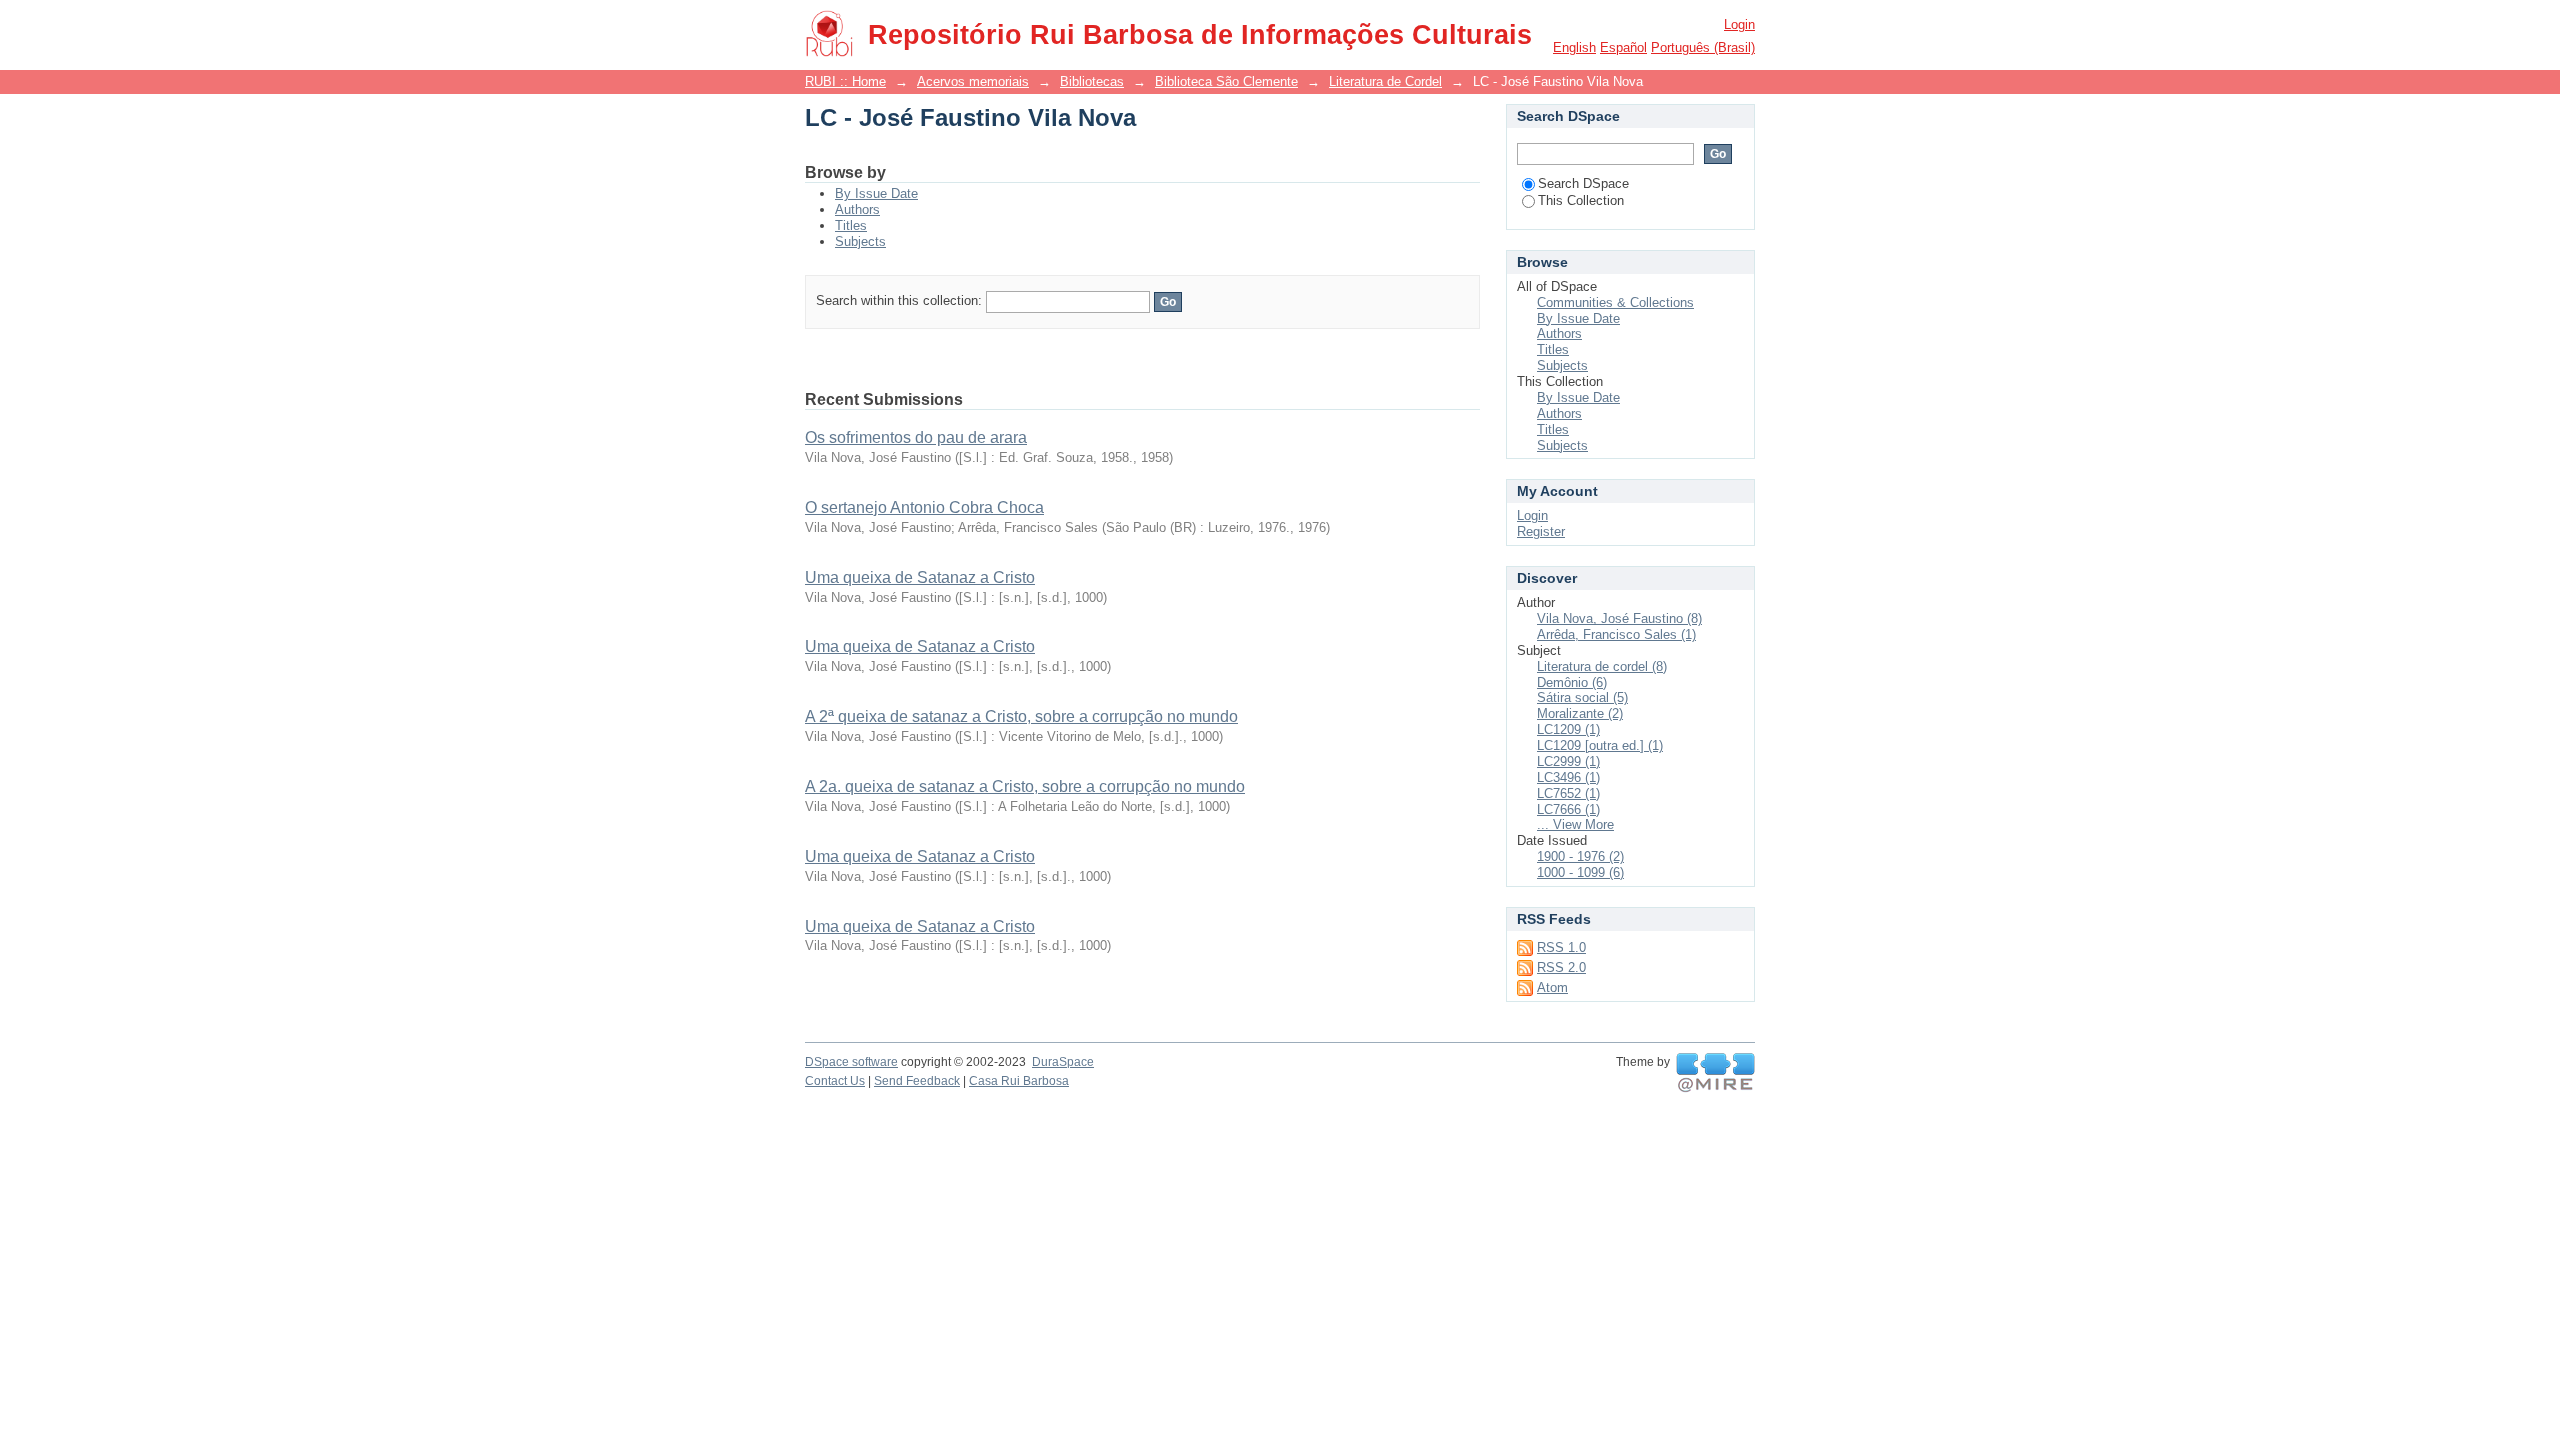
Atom (1552, 987)
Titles (851, 225)
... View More (1575, 824)
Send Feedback (917, 1081)
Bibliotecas (1092, 81)
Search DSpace (1583, 183)
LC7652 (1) (1568, 793)
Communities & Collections (1615, 302)
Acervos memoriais (973, 81)
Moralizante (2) (1580, 713)
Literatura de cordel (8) (1602, 666)
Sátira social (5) (1582, 697)
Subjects (860, 241)
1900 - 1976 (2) (1580, 856)
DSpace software (851, 1062)
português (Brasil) (1703, 47)
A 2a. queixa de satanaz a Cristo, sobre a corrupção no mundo (1025, 786)
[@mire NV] (1715, 1073)
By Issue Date (876, 193)
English (1574, 47)
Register (1541, 531)
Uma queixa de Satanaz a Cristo (920, 577)
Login (1739, 24)
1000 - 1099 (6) (1580, 872)
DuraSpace (1063, 1062)
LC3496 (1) (1568, 777)
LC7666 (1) (1568, 809)
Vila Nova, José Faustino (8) (1619, 618)
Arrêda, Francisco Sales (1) (1616, 634)
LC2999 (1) (1568, 761)
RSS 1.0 (1561, 947)
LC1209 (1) (1568, 729)
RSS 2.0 (1561, 967)
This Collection (1581, 200)
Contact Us (835, 1081)
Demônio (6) (1572, 682)
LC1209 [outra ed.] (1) (1600, 745)
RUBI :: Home (845, 81)
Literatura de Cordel (1385, 81)
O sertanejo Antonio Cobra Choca (924, 507)
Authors (857, 209)
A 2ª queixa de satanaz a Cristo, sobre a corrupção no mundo (1021, 716)
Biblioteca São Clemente (1226, 81)
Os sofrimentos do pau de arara (916, 437)
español (1623, 47)
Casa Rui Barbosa (1019, 1081)
